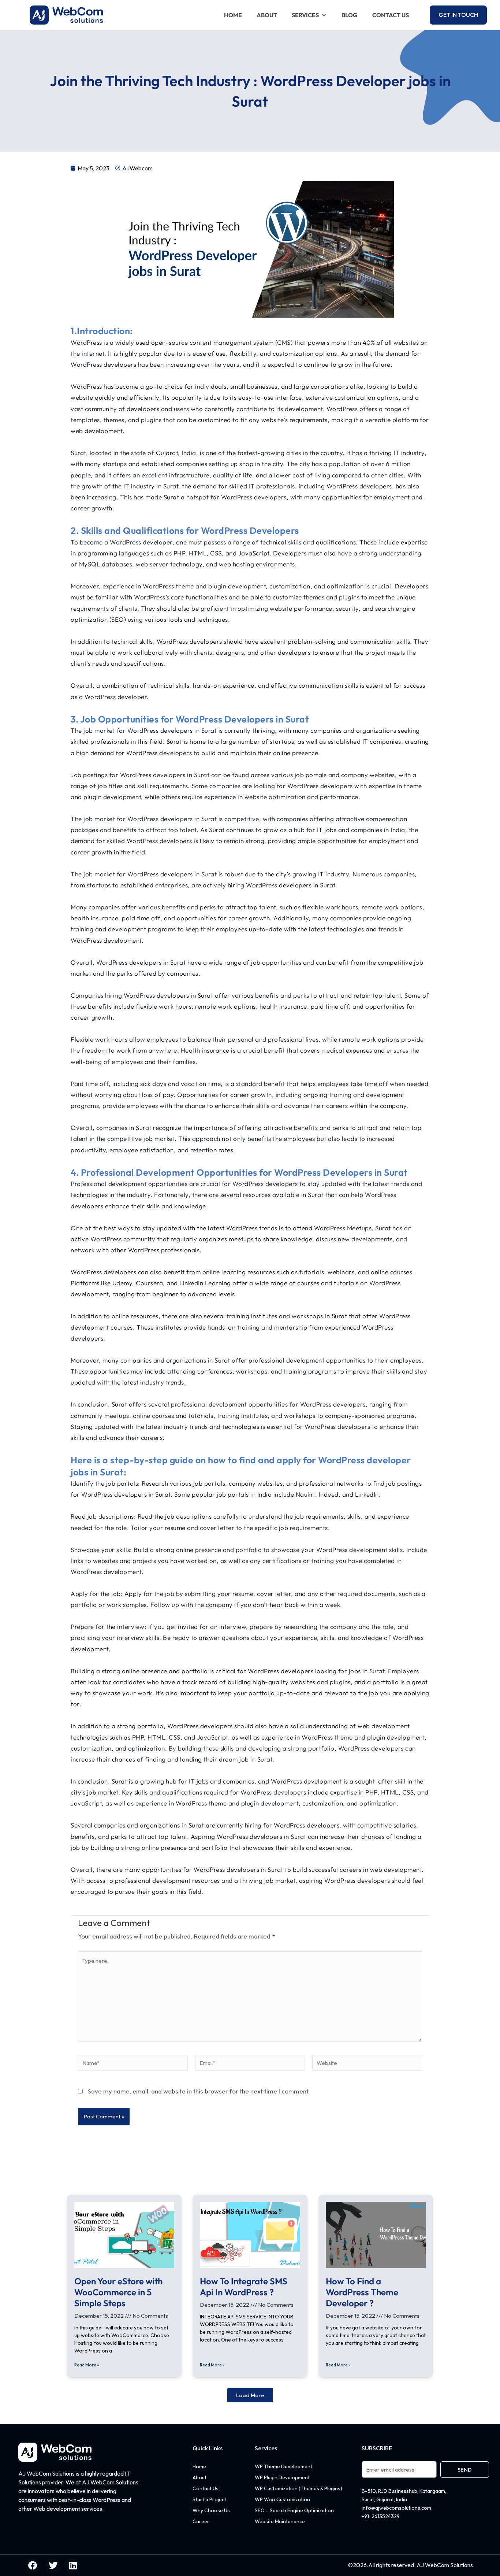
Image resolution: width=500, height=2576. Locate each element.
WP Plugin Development (282, 2477)
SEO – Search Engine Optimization (294, 2510)
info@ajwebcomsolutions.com (396, 2508)
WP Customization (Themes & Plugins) (298, 2488)
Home (233, 15)
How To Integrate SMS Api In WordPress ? (244, 2287)
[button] (250, 2395)
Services (305, 15)
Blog (350, 15)
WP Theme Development (283, 2466)
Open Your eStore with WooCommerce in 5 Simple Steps (118, 2292)
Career (201, 2521)
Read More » (87, 2365)
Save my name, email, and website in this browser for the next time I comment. (199, 2091)
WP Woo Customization (282, 2499)
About (267, 15)
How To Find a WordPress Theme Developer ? (362, 2292)
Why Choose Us (211, 2510)
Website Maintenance (280, 2521)
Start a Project (209, 2499)
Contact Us (391, 15)
